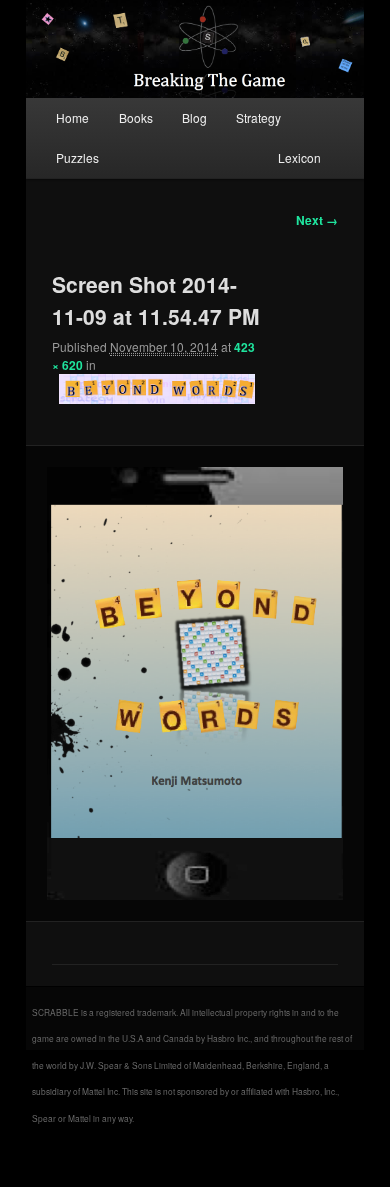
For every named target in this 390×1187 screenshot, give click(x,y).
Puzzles (77, 157)
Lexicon (299, 157)
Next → (317, 220)
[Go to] (157, 388)
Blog (194, 117)
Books (136, 117)
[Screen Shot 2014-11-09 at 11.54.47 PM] (194, 683)
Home (72, 117)
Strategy (258, 117)
